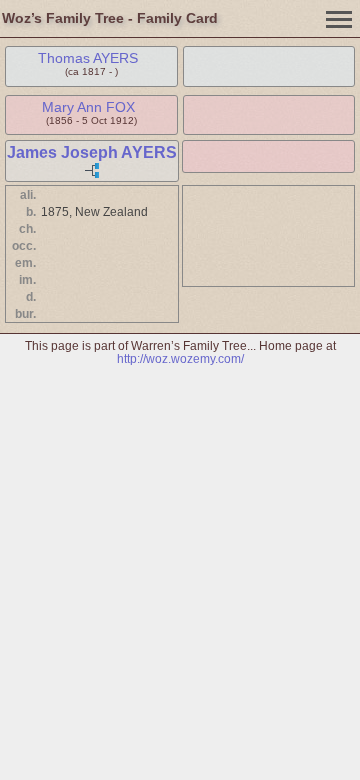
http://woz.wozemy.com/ (180, 358)
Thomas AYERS (88, 58)
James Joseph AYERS (92, 152)
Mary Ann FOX (88, 107)
